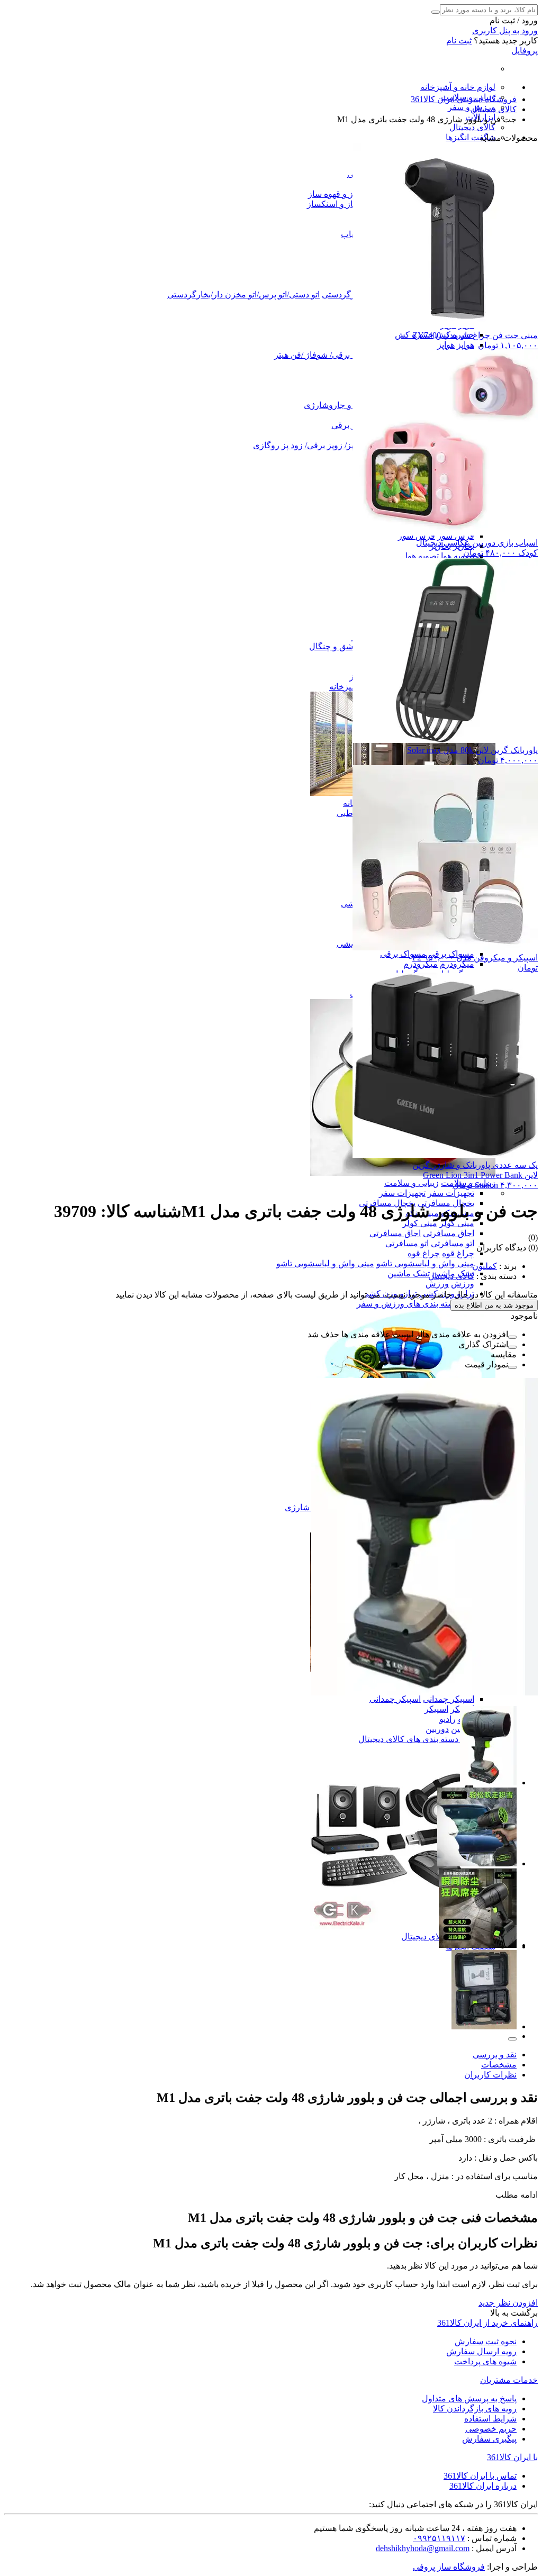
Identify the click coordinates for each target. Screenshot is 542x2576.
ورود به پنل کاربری (505, 30)
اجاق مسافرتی (449, 1233)
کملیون (485, 1266)
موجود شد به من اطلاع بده (494, 1305)
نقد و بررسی (495, 2055)
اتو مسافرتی (453, 1243)
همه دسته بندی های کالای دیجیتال (416, 1739)
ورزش (463, 1284)
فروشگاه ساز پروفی (449, 2567)
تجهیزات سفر (451, 1193)
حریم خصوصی (491, 2429)
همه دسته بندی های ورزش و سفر (415, 1304)
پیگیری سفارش (489, 2439)
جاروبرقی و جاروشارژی (346, 405)
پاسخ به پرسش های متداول (469, 2398)
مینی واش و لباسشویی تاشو (425, 1263)
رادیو (448, 1719)
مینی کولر (457, 1223)
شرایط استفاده (490, 2419)
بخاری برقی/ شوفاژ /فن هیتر (324, 355)
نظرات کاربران (490, 2075)
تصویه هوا (458, 556)
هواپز (466, 345)
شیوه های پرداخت (485, 2361)
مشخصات (499, 2065)
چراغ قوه (458, 1253)
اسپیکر (436, 1709)
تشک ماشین (409, 1273)
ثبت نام (459, 40)
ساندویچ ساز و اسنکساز (348, 204)
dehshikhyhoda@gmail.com (423, 2548)
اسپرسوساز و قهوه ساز (349, 194)
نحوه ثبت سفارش (486, 2341)
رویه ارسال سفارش (481, 2351)
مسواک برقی (403, 954)
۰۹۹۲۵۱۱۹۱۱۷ (439, 2538)
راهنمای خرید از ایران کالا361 (487, 2323)
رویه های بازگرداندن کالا (475, 2409)
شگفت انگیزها (471, 137)
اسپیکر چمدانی (449, 1699)
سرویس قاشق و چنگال (350, 646)
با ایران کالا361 (512, 2457)
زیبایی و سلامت (412, 1183)
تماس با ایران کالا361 (480, 2476)
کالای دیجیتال (472, 127)
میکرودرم (457, 964)
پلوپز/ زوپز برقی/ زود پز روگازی (308, 445)
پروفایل (525, 51)
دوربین (437, 1729)
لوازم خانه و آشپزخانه (458, 87)
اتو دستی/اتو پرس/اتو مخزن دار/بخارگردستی (243, 294)
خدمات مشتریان (509, 2380)
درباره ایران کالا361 (483, 2486)
